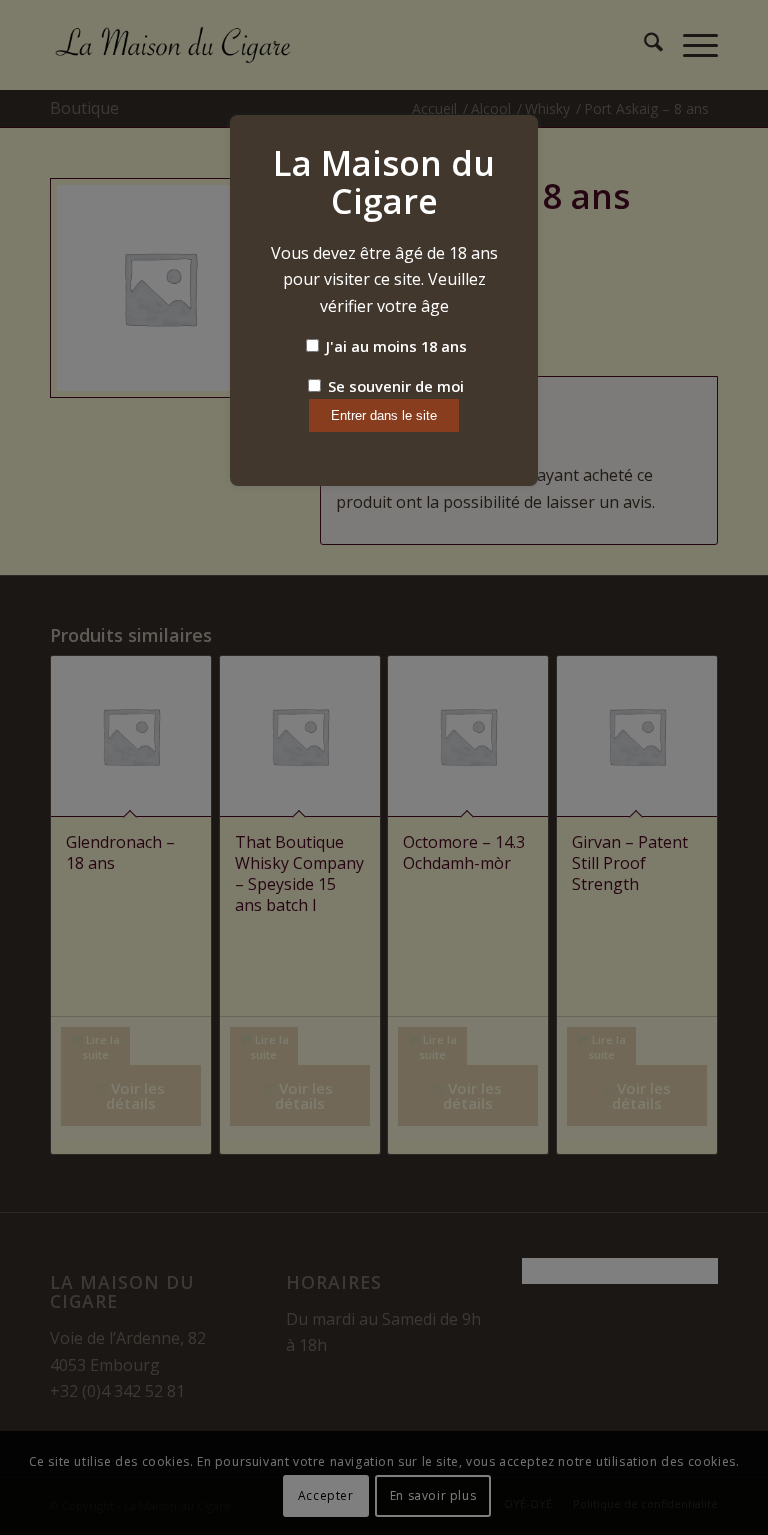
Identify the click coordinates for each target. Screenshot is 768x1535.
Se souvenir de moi (394, 386)
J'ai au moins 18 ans (394, 346)
